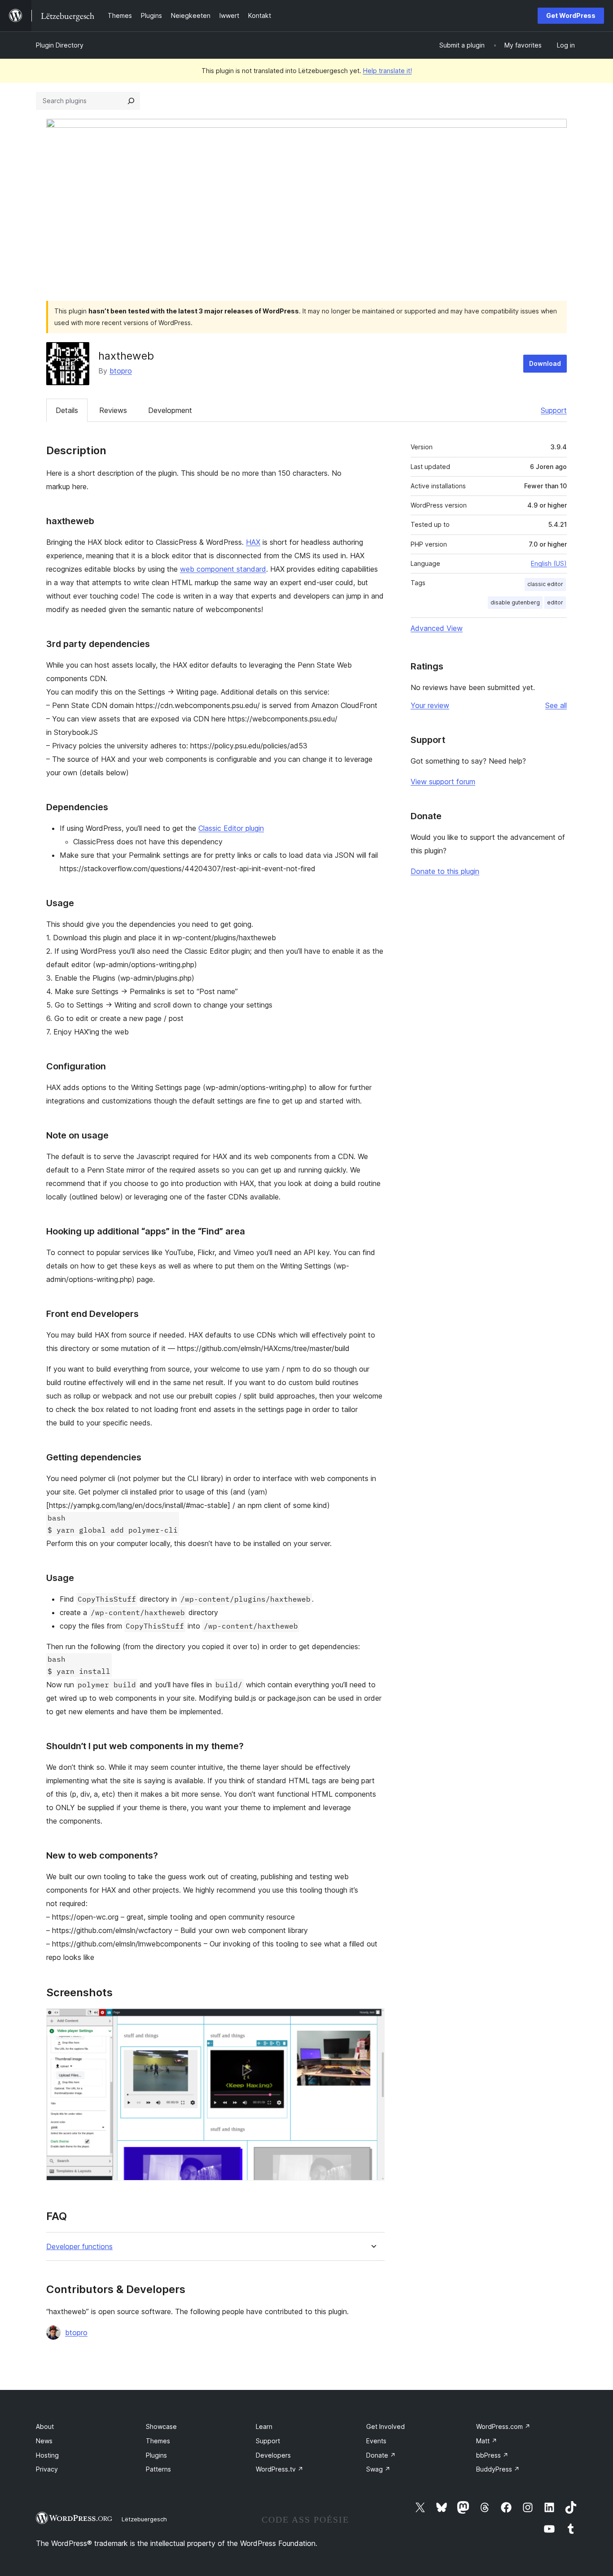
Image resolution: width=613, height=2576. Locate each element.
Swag (378, 2469)
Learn (264, 2426)
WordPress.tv (280, 2469)
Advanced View (437, 628)
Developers (273, 2455)
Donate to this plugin (445, 871)
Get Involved (385, 2426)
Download (545, 363)
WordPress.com (503, 2426)
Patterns (158, 2469)
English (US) (549, 563)
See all (556, 705)
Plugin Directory (60, 45)
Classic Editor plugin (231, 828)
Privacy (47, 2469)
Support (554, 410)
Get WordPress (571, 15)
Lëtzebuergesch (144, 2519)
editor (555, 602)
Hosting (47, 2455)
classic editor (545, 584)
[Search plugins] (131, 101)
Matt (487, 2441)
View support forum (443, 782)
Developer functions (79, 2247)
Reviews (113, 410)
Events (376, 2441)
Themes (158, 2441)
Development (170, 410)
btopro (121, 371)
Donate (381, 2455)
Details (67, 410)
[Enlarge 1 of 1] (372, 2020)
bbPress (492, 2455)
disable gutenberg (515, 602)
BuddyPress (498, 2469)
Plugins (156, 2455)
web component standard (223, 569)
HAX (253, 542)
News (44, 2441)
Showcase (161, 2426)
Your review (430, 705)
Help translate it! (388, 71)
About (45, 2426)
